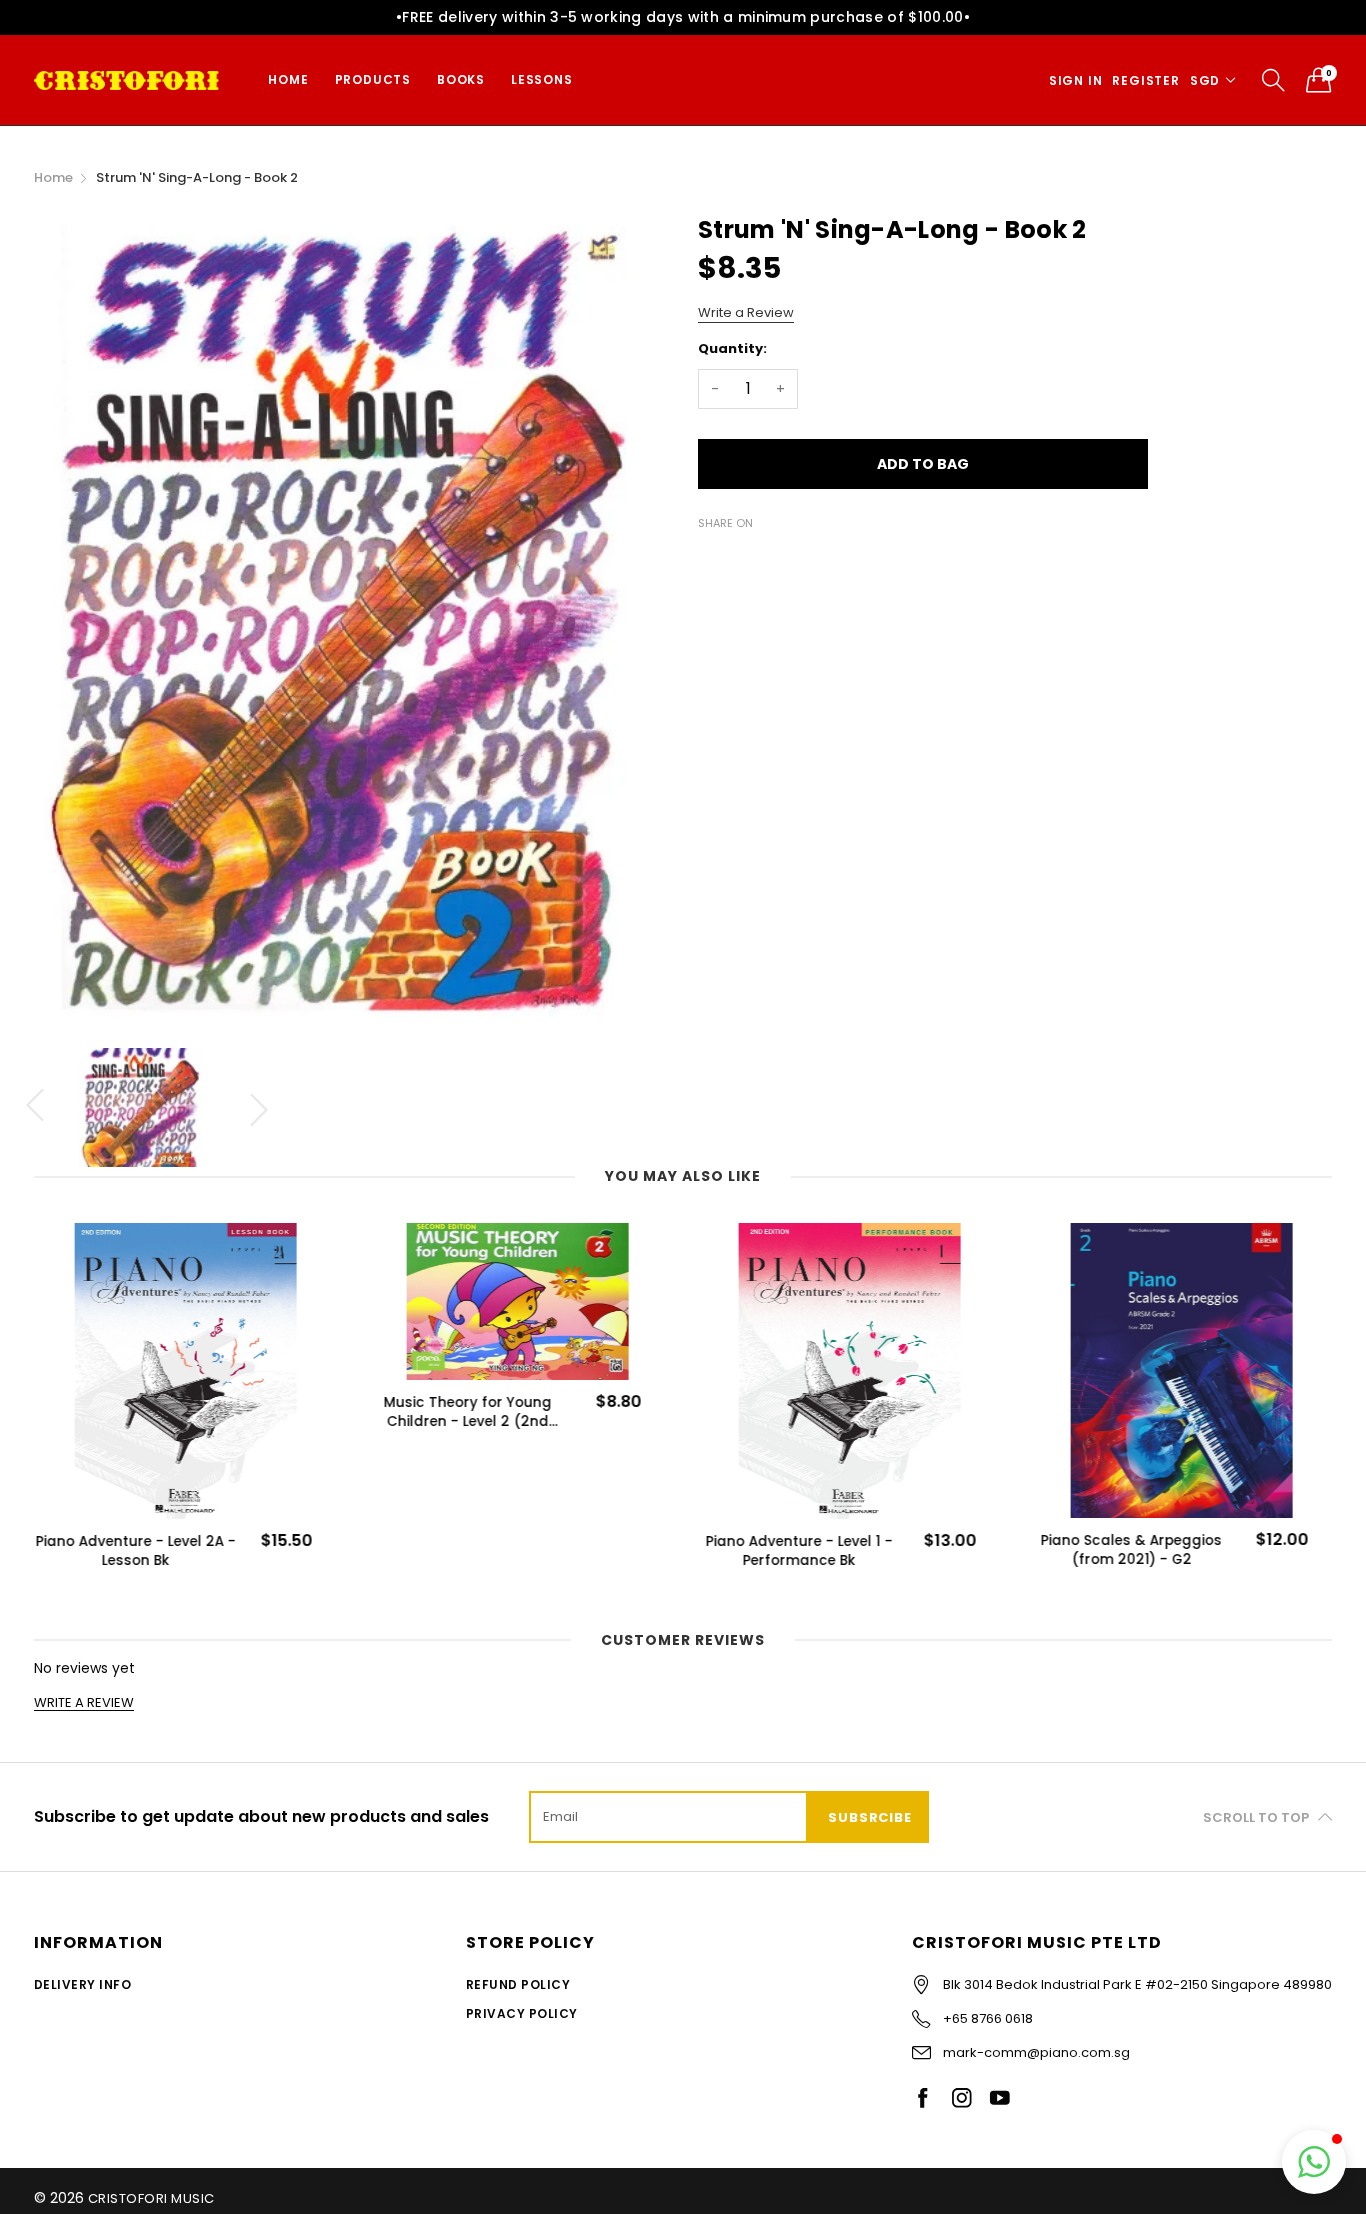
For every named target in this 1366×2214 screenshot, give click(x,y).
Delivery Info (82, 1984)
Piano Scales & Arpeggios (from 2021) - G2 (1130, 1550)
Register (1145, 80)
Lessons (542, 79)
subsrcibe (869, 1817)
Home (288, 79)
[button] (1314, 2162)
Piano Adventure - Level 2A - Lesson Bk (135, 1551)
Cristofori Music (151, 2198)
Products (373, 79)
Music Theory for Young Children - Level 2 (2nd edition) (467, 1412)
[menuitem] (288, 80)
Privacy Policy (522, 2013)
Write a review (84, 1703)
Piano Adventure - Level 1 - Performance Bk (798, 1551)
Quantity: (732, 348)
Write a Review (746, 312)
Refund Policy (518, 1984)
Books (461, 79)
